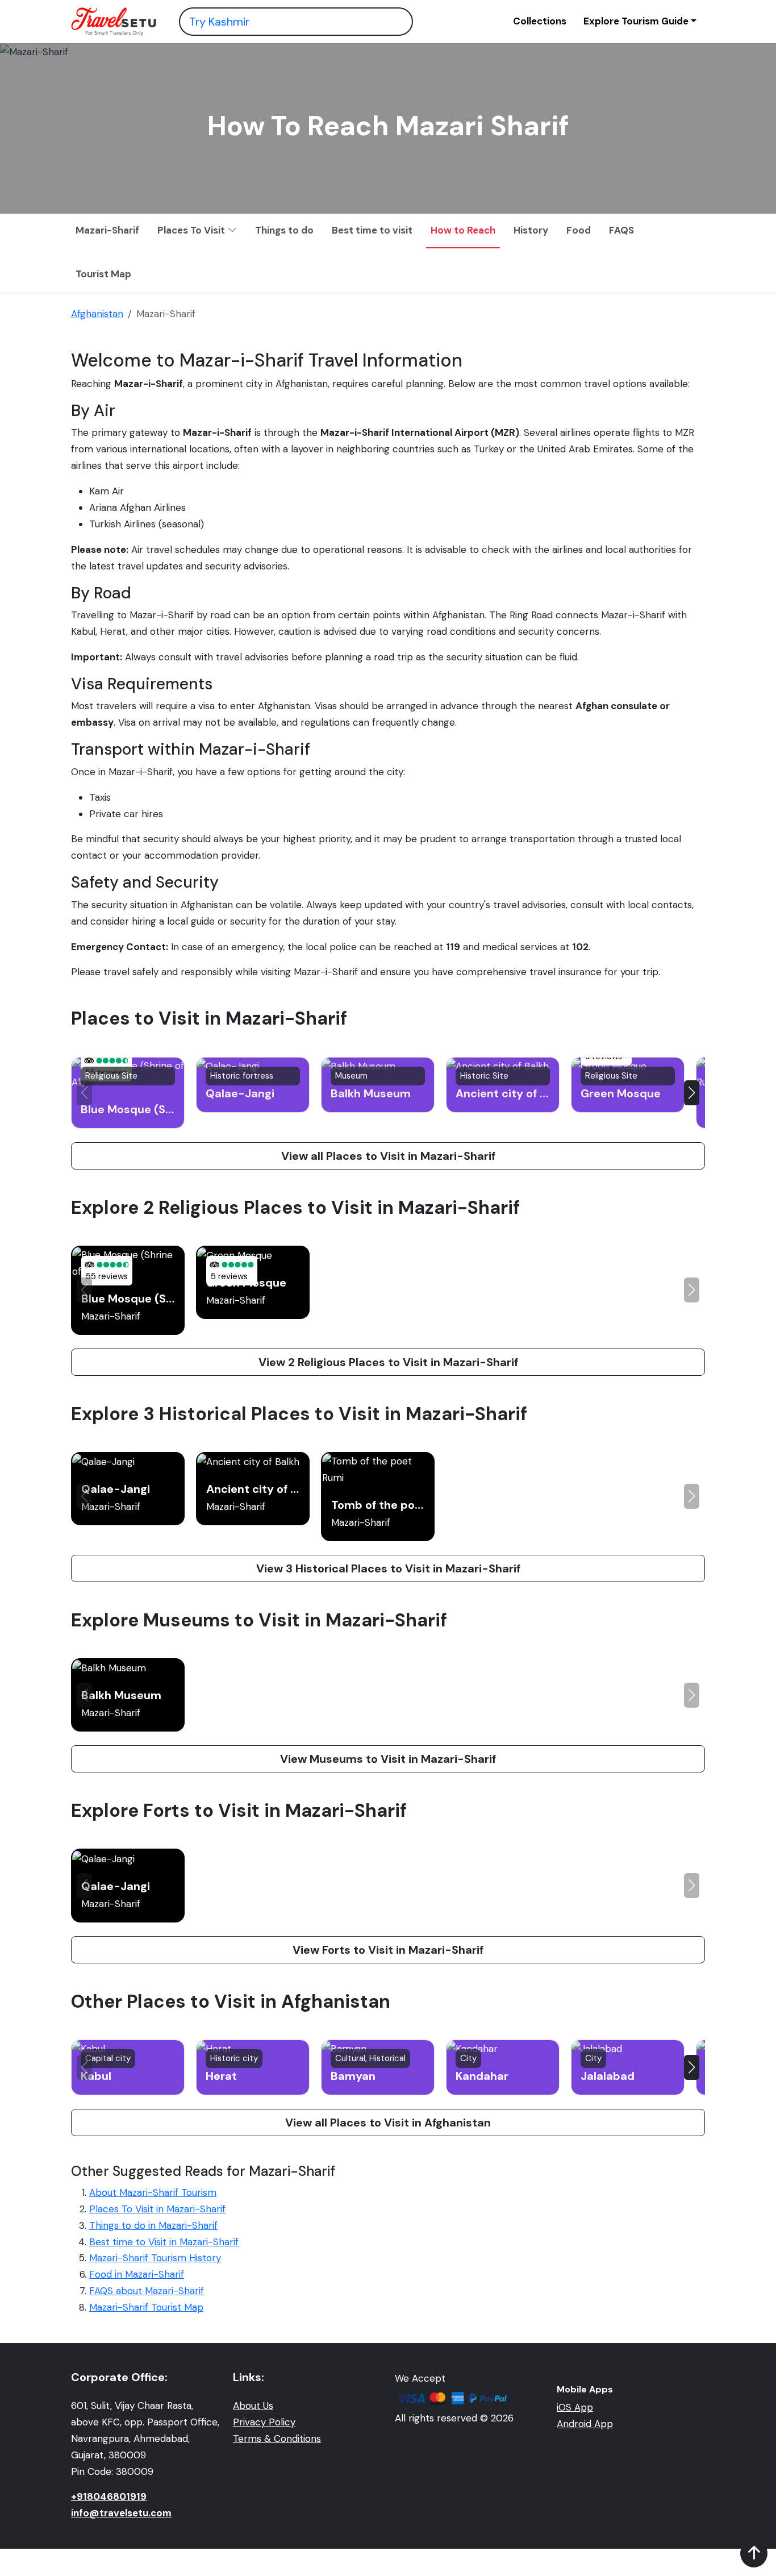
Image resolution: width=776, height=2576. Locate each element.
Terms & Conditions (277, 2438)
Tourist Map (103, 274)
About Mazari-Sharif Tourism (153, 2192)
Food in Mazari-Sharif (137, 2274)
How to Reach (463, 230)
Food (579, 230)
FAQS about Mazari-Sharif (147, 2291)
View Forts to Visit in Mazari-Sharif (388, 1950)
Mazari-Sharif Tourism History (155, 2258)
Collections (540, 21)
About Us (253, 2406)
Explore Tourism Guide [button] (636, 21)
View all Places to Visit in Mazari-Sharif (388, 1156)
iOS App (575, 2407)
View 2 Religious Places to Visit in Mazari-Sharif (388, 1362)
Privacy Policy (264, 2422)
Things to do (284, 230)
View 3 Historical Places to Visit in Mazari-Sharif (388, 1568)
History (531, 230)
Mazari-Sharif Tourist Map (146, 2307)
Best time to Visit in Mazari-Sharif (164, 2242)
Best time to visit (372, 230)
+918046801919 (109, 2496)
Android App (585, 2424)
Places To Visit (192, 230)
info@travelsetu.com (121, 2513)
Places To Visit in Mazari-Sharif (157, 2209)
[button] (692, 1093)
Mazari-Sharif (107, 230)
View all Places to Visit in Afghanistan (388, 2123)
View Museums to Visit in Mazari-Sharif (388, 1759)
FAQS (621, 230)
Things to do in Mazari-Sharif (153, 2225)
